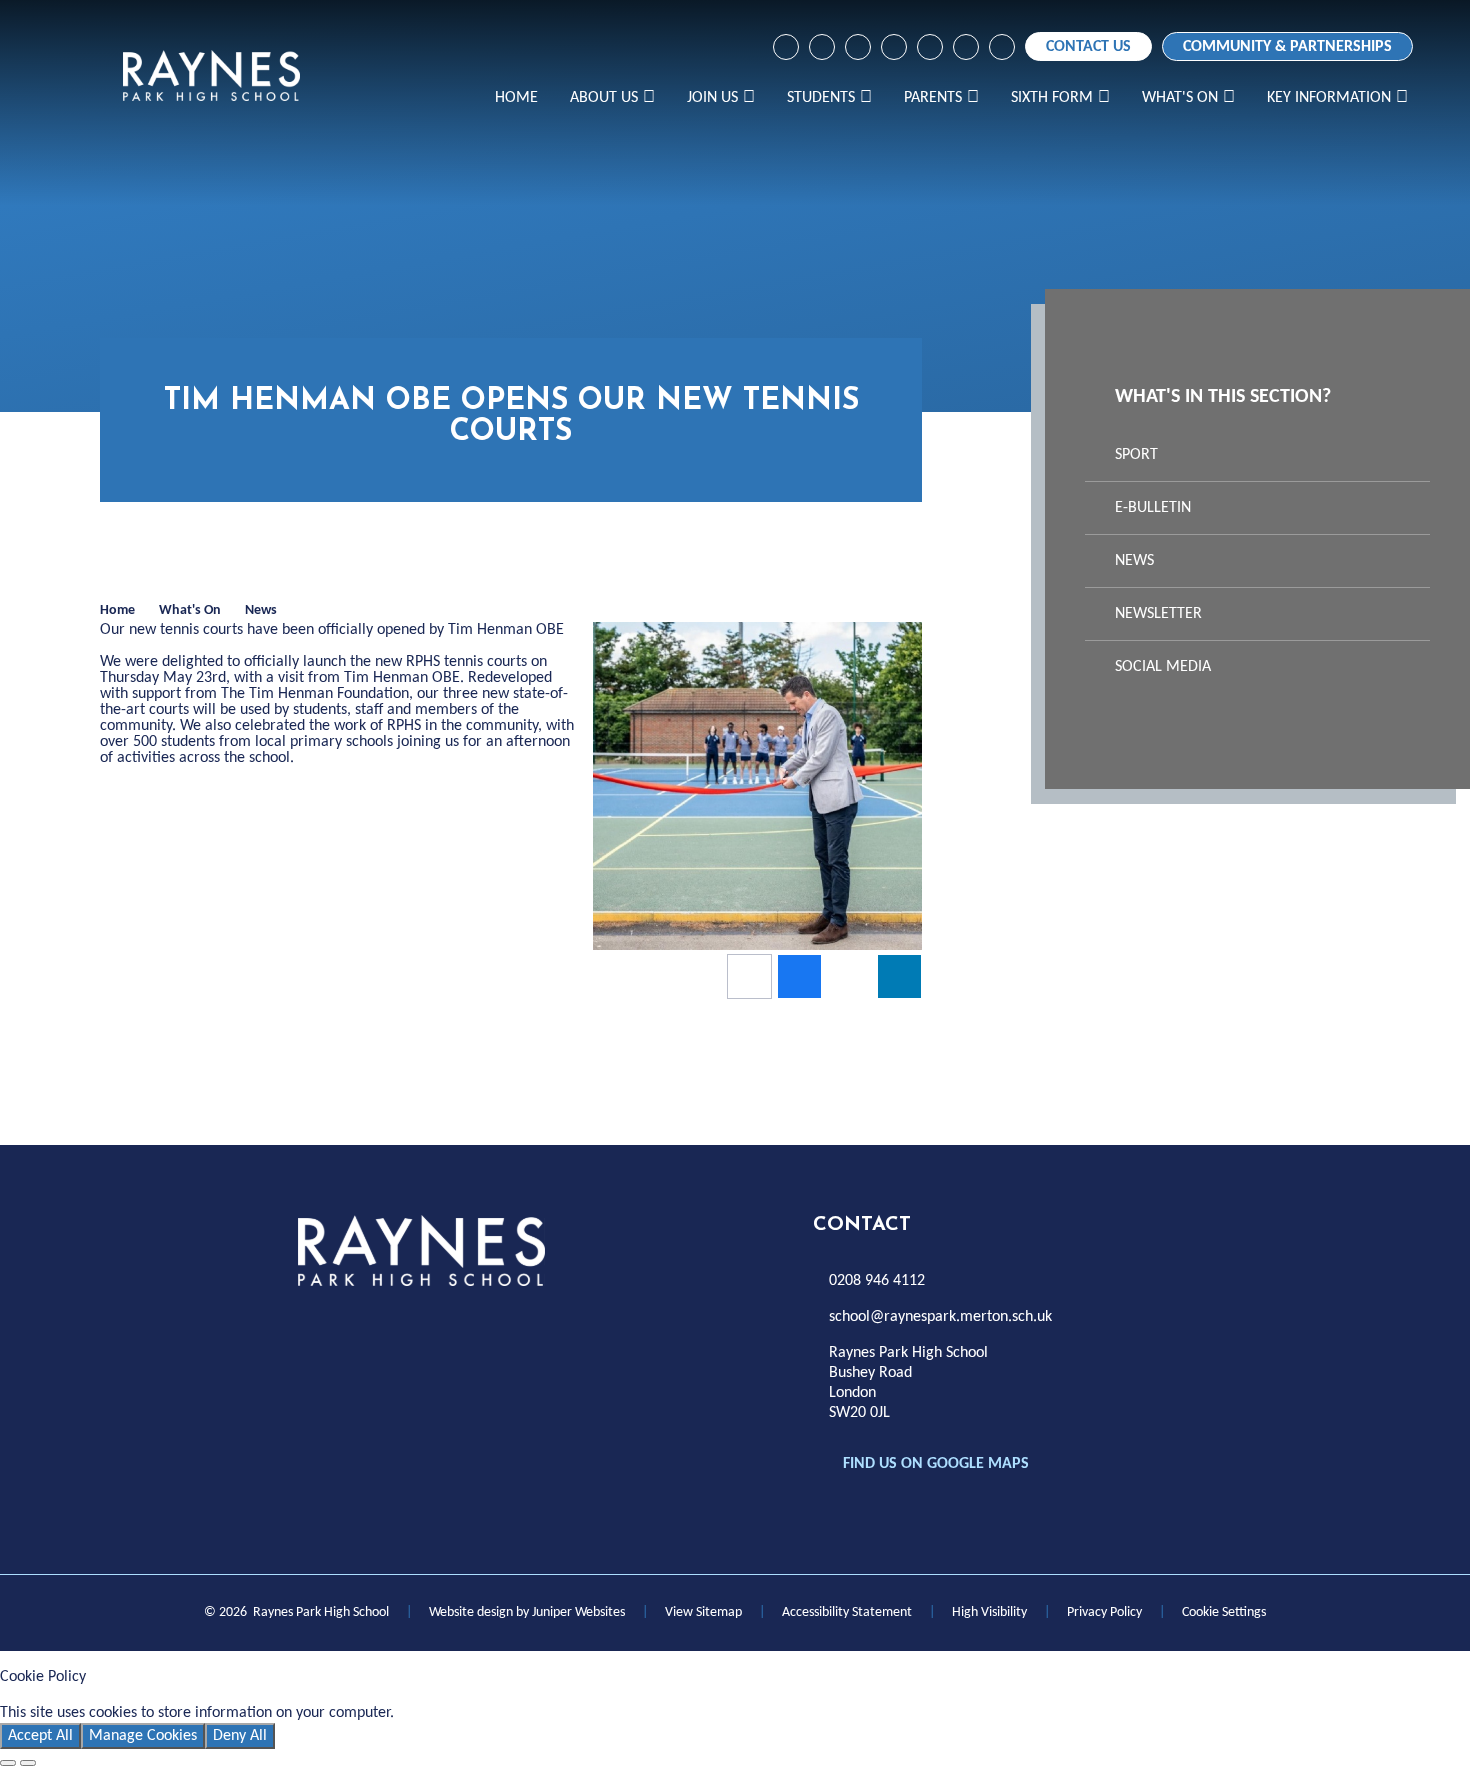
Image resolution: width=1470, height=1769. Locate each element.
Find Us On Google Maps (936, 1464)
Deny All (240, 1736)
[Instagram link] (822, 47)
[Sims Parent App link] (966, 47)
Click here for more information (502, 1713)
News (261, 610)
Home (117, 610)
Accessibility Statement (847, 1612)
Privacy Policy (1104, 1612)
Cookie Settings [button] (1224, 1612)
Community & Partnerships (1287, 47)
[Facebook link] (786, 47)
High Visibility (989, 1612)
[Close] (8, 1763)
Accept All (40, 1736)
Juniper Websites (578, 1612)
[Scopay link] (894, 47)
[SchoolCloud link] (930, 47)
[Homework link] (858, 47)
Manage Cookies (143, 1736)
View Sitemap (703, 1612)
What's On (190, 610)
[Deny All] (28, 1763)
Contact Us (1088, 47)
